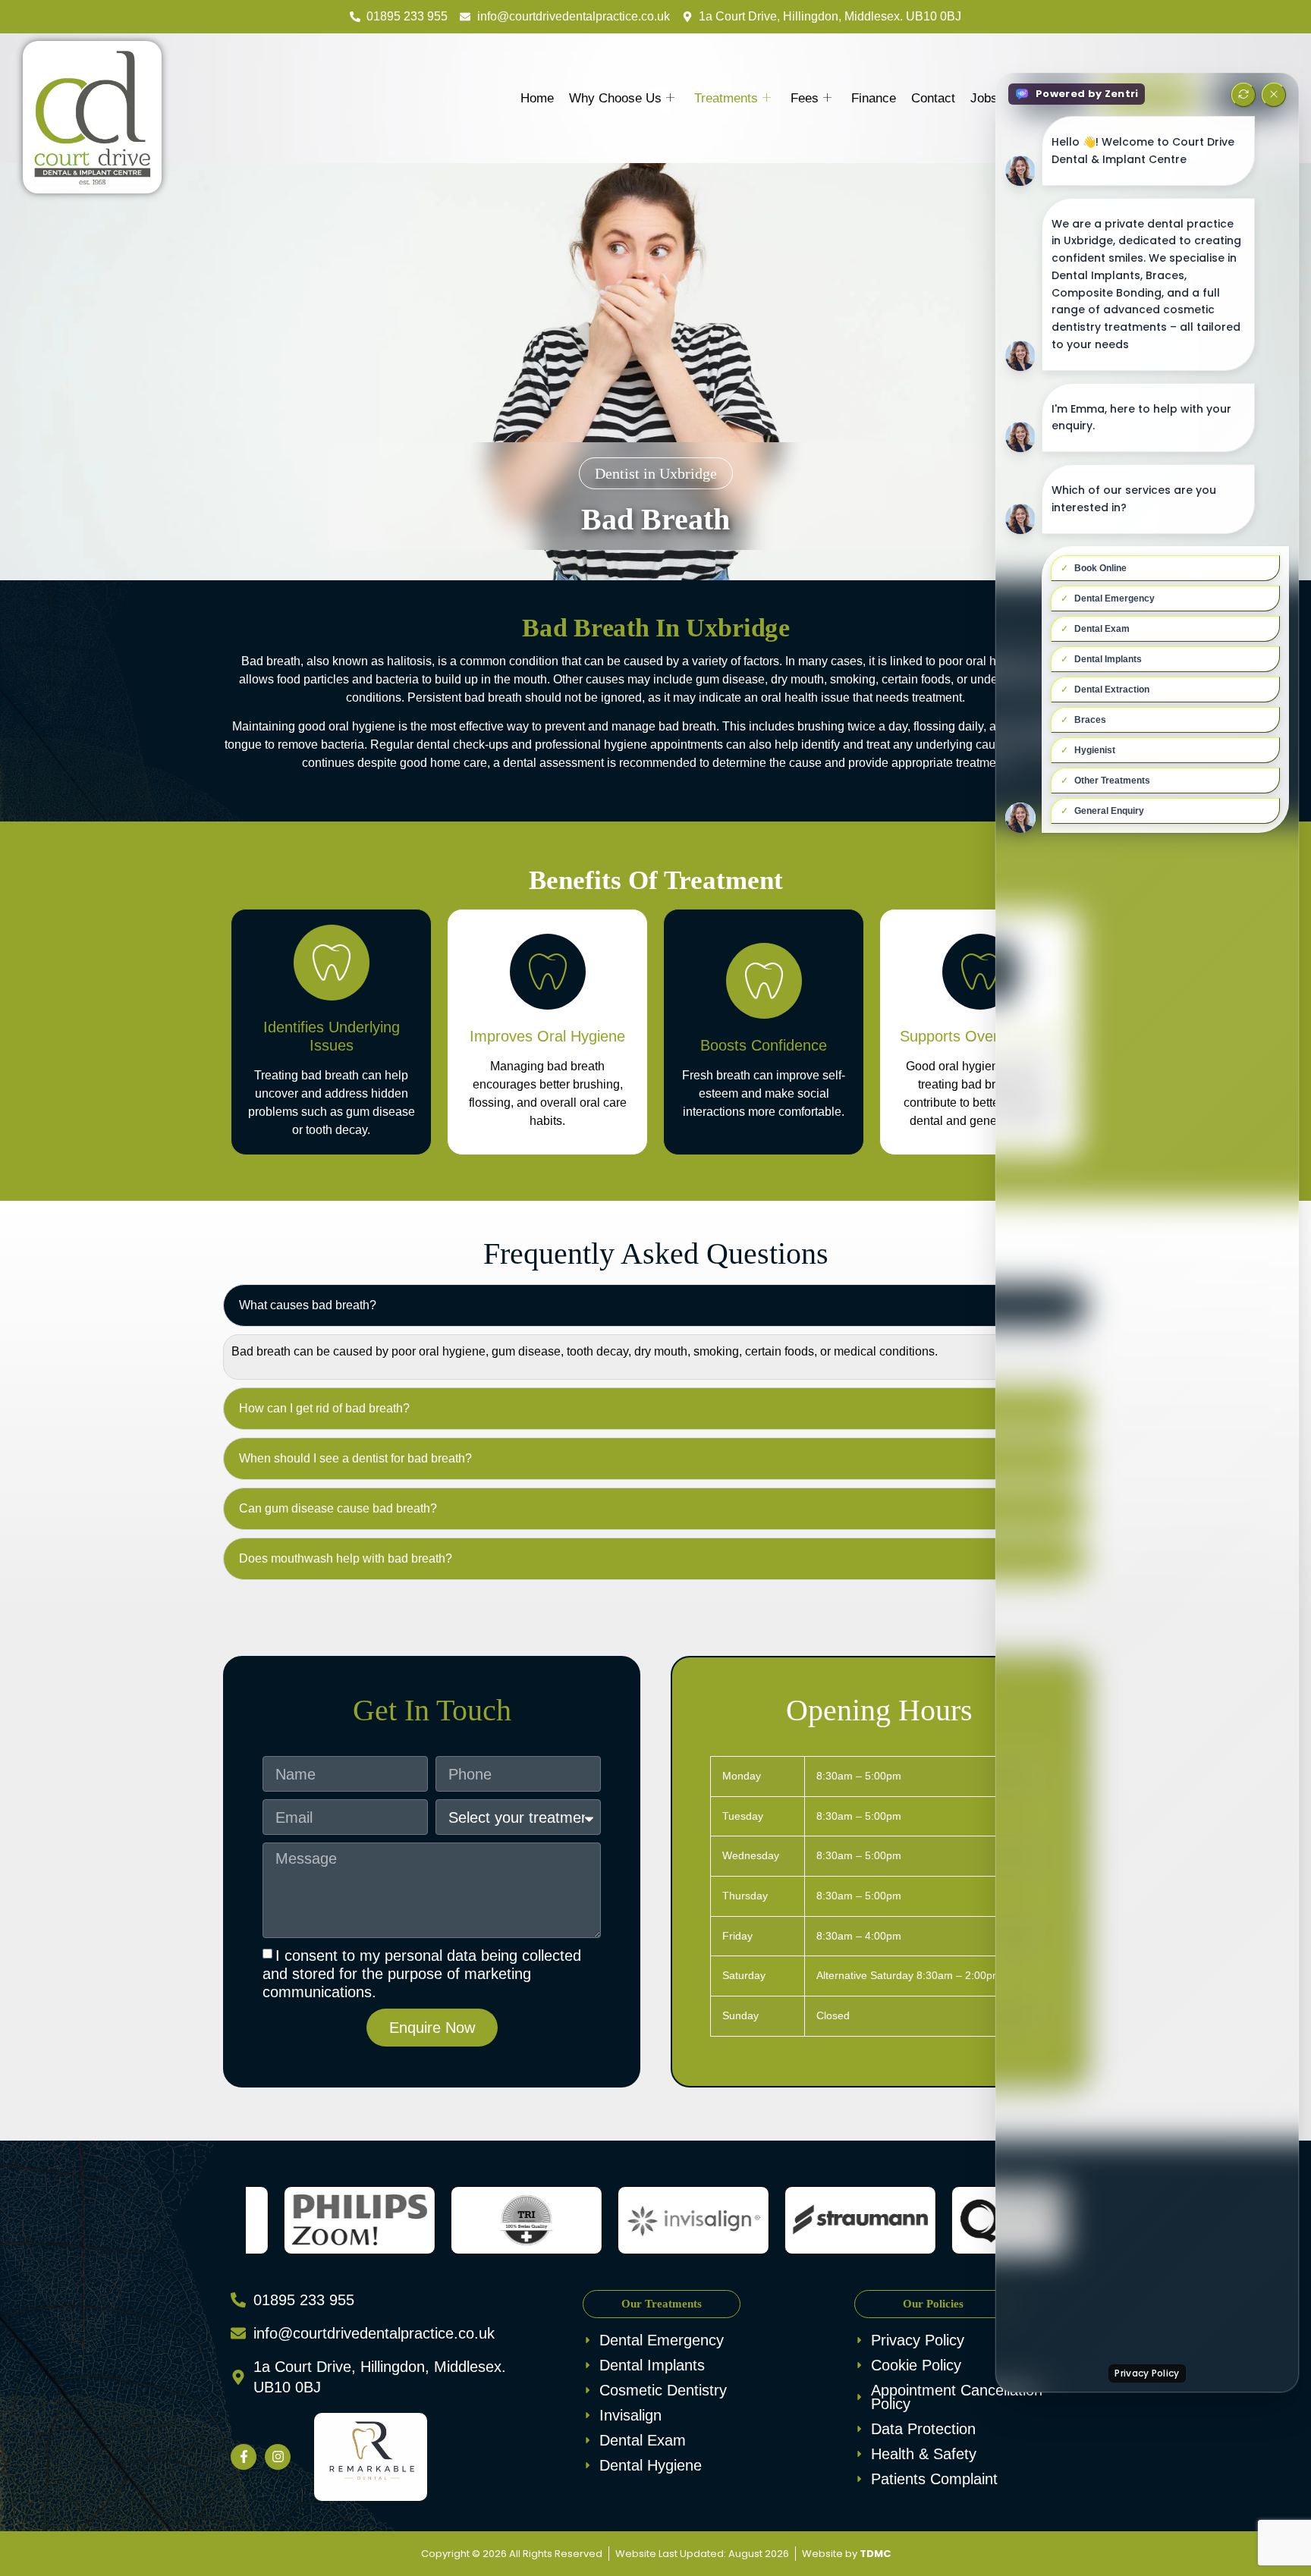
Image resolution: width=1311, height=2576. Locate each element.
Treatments (726, 98)
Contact (933, 98)
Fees (805, 98)
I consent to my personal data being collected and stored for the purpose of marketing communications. (422, 1974)
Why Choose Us (615, 98)
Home (537, 98)
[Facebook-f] (244, 2457)
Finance (874, 98)
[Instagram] (278, 2457)
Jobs (984, 98)
